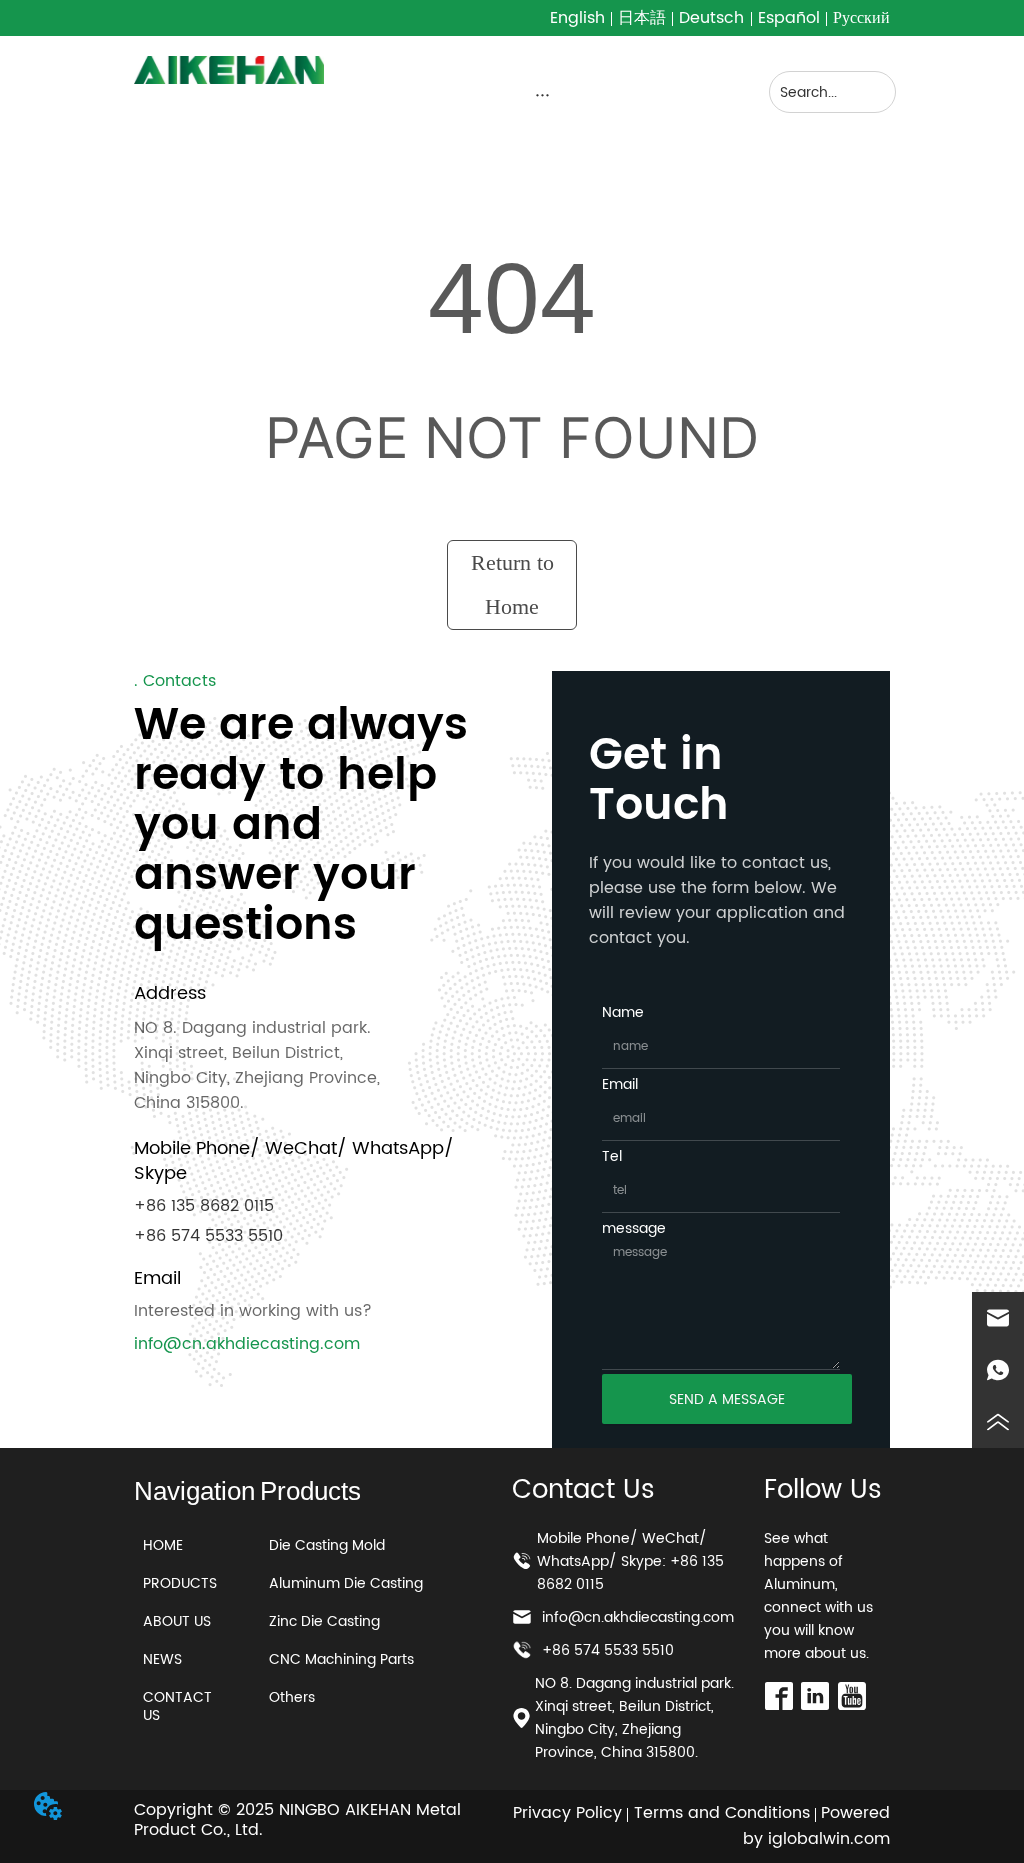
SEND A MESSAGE (727, 1399)
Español (789, 18)
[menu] (542, 94)
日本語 (642, 18)
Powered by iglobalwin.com (816, 1826)
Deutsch (711, 18)
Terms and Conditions (722, 1813)
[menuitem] (542, 94)
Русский (861, 18)
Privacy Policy (567, 1813)
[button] (542, 94)
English (577, 18)
